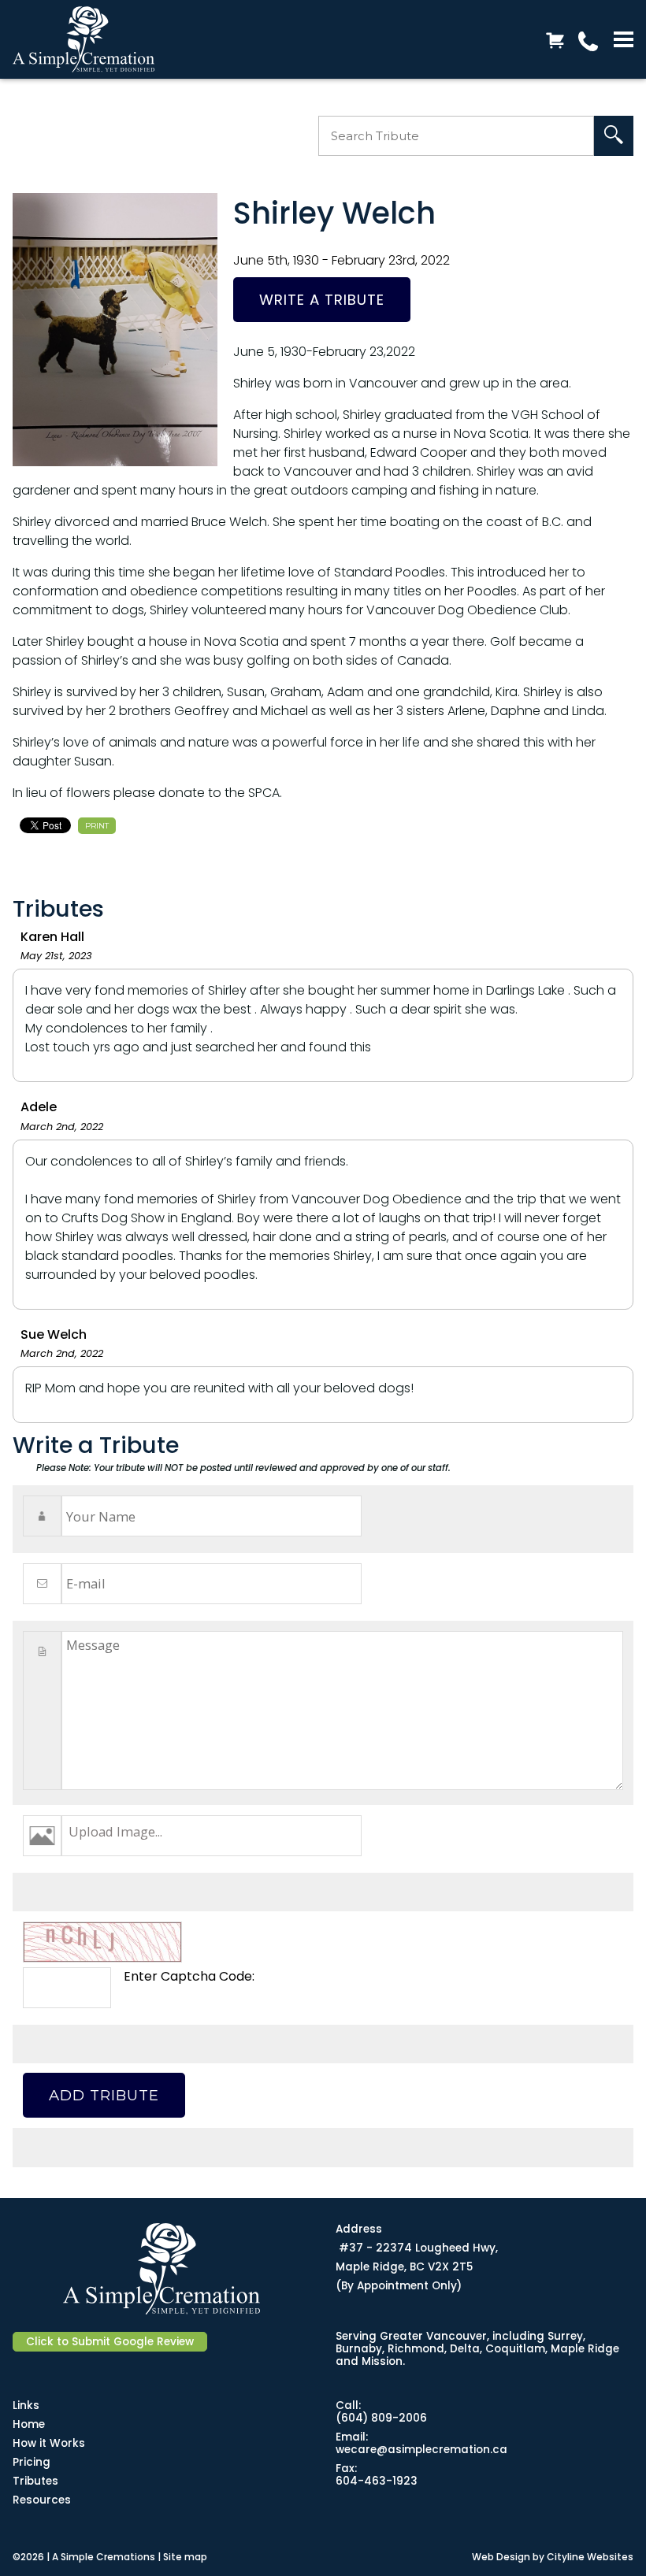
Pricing (32, 2462)
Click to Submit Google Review (110, 2342)
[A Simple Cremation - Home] (95, 39)
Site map (185, 2557)
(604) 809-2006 (381, 2418)
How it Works (49, 2443)
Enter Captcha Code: (189, 1976)
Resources (42, 2500)
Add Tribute (104, 2095)
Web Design (501, 2557)
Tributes (35, 2481)
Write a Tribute (322, 300)
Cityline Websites (590, 2557)
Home (29, 2424)
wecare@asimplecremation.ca (421, 2450)
